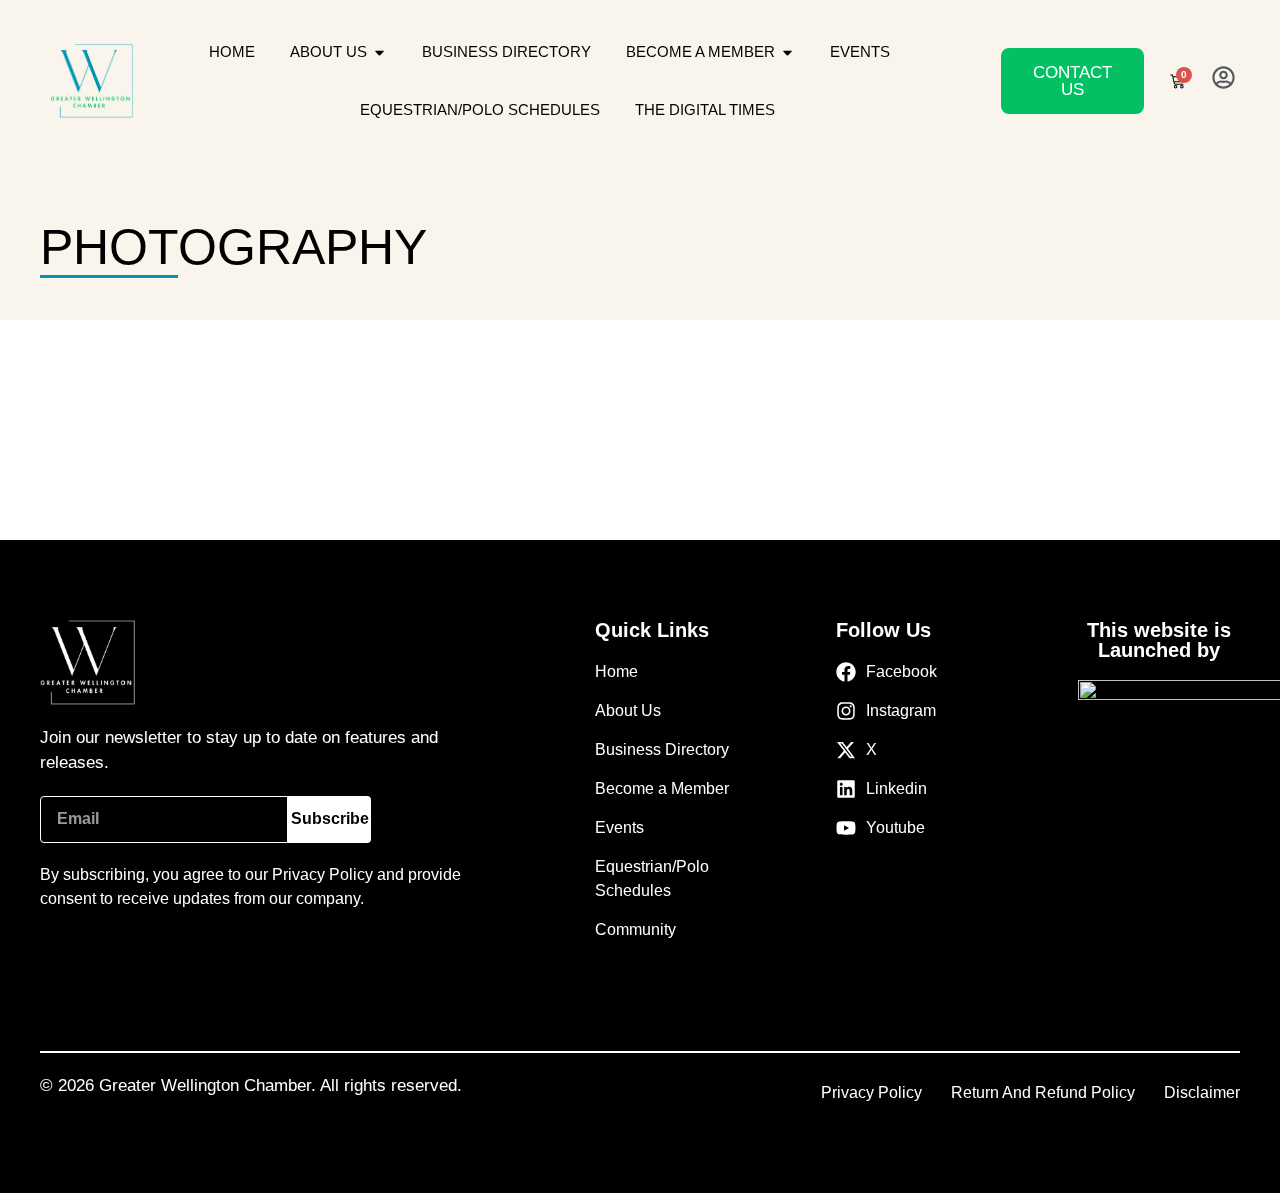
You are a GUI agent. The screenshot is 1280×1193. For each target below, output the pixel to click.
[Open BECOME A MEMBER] (787, 52)
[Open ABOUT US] (379, 52)
